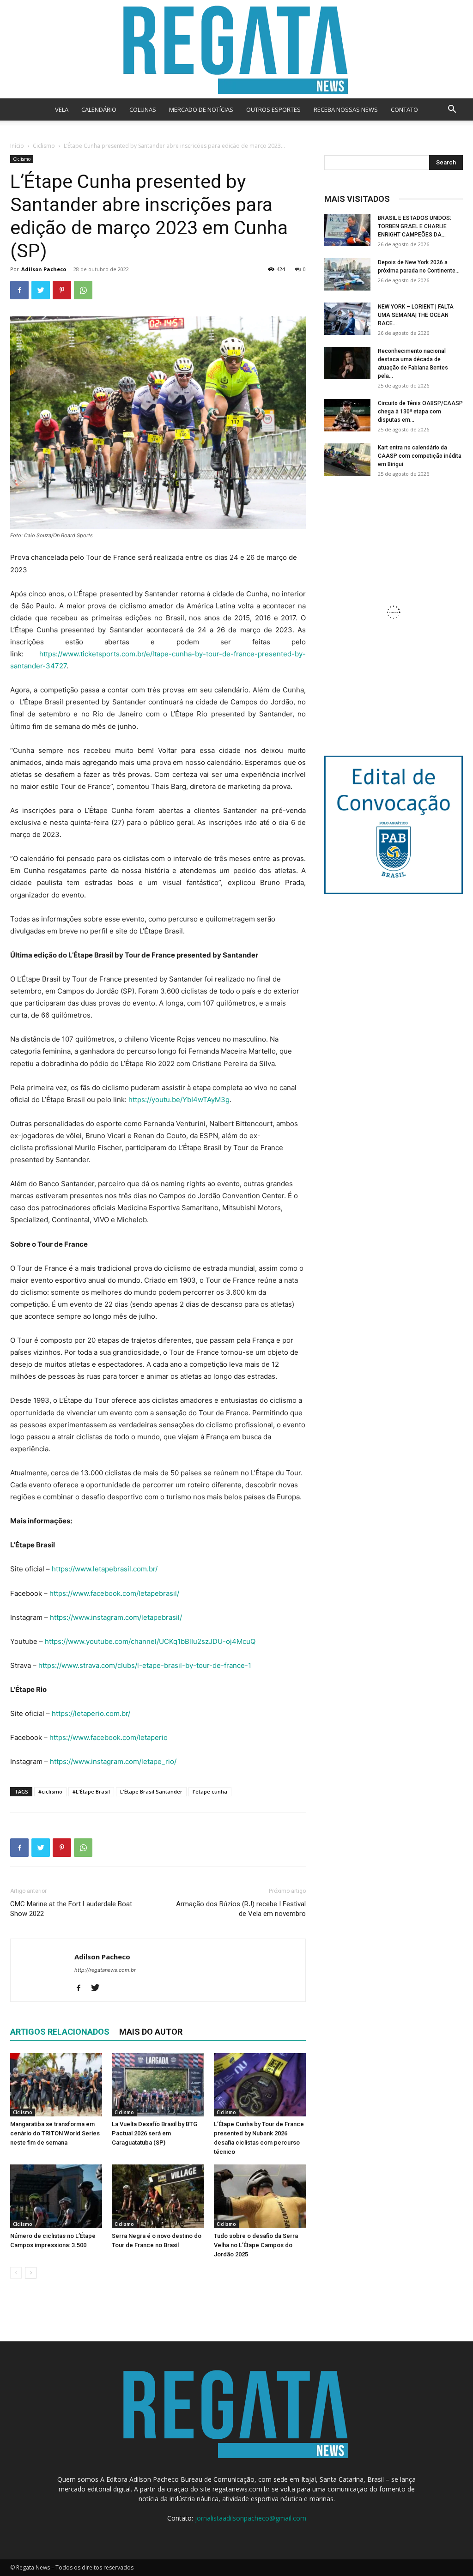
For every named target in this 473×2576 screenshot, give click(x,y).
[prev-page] (16, 2273)
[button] (452, 110)
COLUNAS (143, 109)
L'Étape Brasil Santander (151, 1791)
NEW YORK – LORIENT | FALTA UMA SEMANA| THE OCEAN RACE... (416, 315)
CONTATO (404, 109)
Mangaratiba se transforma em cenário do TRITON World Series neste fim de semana (55, 2133)
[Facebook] (19, 290)
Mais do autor (151, 2032)
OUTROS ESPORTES (273, 109)
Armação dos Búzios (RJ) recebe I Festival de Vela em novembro (241, 1909)
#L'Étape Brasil (91, 1791)
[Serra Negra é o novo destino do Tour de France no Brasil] (158, 2196)
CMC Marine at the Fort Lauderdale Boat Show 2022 (71, 1909)
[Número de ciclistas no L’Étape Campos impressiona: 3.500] (56, 2196)
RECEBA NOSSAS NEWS (346, 109)
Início (17, 146)
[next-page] (31, 2273)
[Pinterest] (62, 290)
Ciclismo (44, 146)
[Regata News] (236, 49)
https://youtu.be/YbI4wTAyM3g (179, 1100)
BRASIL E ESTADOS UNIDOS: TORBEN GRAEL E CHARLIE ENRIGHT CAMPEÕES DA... (415, 226)
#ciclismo (50, 1791)
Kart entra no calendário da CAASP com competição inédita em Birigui (420, 456)
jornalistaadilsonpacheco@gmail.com (251, 2518)
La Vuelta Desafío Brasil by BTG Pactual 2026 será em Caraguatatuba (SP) (155, 2133)
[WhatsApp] (83, 290)
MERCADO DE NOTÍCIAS (201, 109)
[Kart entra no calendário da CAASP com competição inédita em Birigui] (347, 460)
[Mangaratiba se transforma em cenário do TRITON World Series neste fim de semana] (56, 2085)
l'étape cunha (210, 1791)
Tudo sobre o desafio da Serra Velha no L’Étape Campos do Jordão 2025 (256, 2245)
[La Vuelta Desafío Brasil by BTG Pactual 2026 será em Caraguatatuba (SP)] (158, 2085)
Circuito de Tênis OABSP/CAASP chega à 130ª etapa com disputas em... (420, 412)
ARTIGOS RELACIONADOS (60, 2032)
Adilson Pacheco (44, 269)
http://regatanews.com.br (105, 1970)
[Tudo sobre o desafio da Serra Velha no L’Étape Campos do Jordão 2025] (260, 2196)
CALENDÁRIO (99, 109)
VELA (62, 109)
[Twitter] (41, 290)
